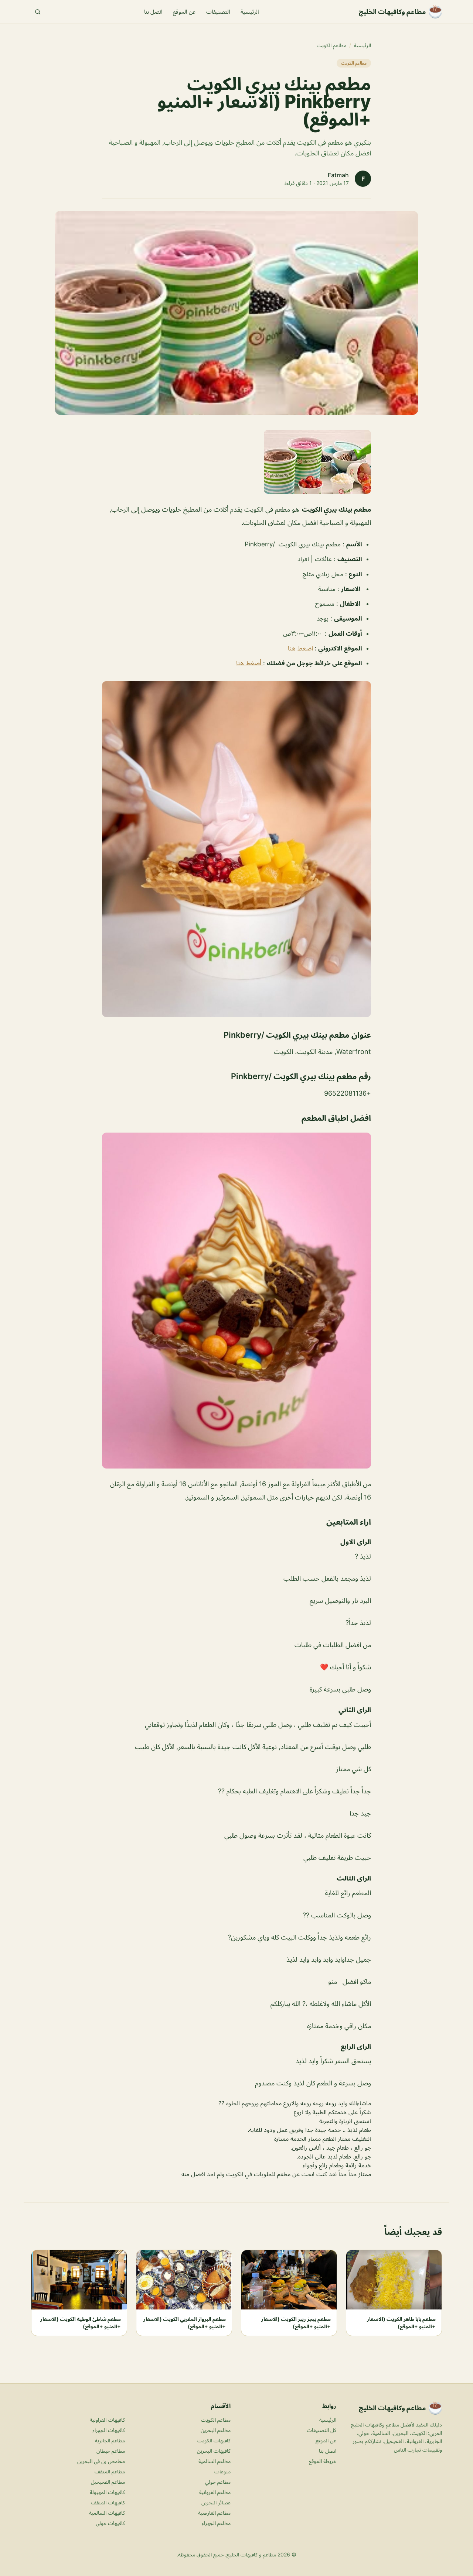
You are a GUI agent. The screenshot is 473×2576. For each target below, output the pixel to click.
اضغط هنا (300, 648)
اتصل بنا (153, 12)
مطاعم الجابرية (110, 2440)
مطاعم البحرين (216, 2430)
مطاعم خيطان (111, 2451)
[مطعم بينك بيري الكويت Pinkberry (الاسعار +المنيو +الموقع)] (236, 462)
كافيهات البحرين (214, 2451)
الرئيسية (250, 12)
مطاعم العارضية (214, 2513)
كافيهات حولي (110, 2523)
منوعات (222, 2471)
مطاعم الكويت (331, 45)
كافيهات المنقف (108, 2502)
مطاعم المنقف (110, 2471)
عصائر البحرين (216, 2502)
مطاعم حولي (218, 2482)
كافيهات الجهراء (109, 2430)
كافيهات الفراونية (107, 2420)
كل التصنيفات (321, 2430)
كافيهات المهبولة (107, 2492)
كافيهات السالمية (107, 2513)
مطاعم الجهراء (216, 2523)
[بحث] (38, 12)
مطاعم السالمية (215, 2461)
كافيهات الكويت (214, 2440)
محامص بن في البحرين (101, 2461)
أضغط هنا (250, 663)
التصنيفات (218, 12)
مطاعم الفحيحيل (108, 2482)
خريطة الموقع (323, 2461)
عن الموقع (184, 12)
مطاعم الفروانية (215, 2492)
